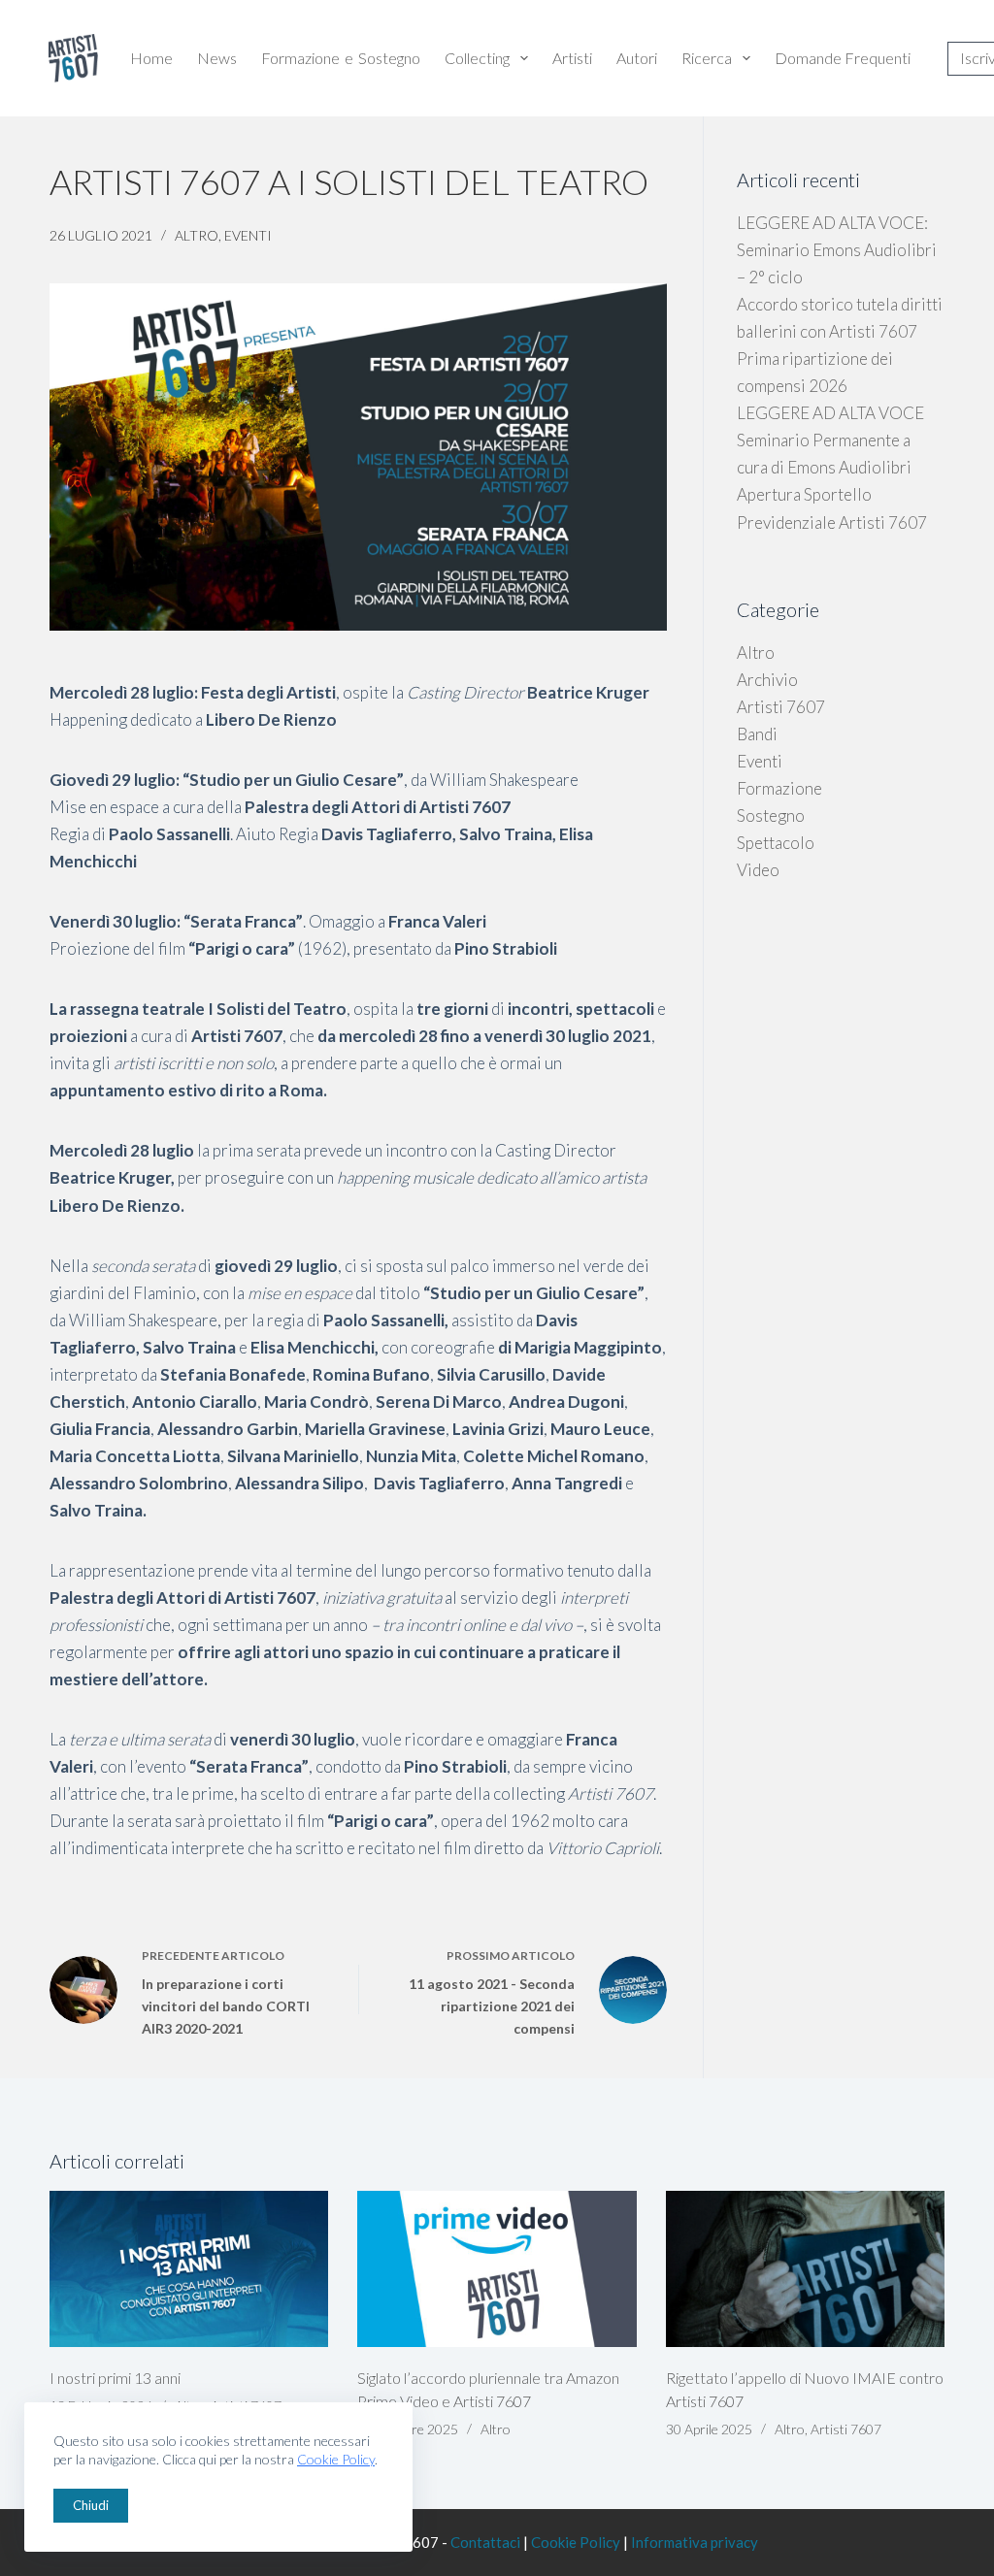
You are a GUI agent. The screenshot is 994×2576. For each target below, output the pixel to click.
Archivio (767, 680)
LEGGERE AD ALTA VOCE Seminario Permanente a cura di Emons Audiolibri (830, 440)
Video (758, 870)
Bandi (757, 734)
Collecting (477, 58)
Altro (197, 235)
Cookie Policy (336, 2459)
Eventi (248, 235)
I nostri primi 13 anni (115, 2378)
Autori (637, 58)
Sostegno (771, 815)
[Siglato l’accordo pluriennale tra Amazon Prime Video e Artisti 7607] (497, 2269)
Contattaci (485, 2542)
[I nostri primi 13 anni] (189, 2269)
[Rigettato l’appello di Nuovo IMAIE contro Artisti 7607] (805, 2269)
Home (151, 58)
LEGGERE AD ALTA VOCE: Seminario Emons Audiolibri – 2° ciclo (837, 250)
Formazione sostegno (341, 58)
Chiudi (91, 2505)
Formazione (779, 788)
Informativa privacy (695, 2542)
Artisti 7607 (781, 707)
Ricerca (707, 58)
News (217, 58)
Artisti (572, 58)
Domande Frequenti (843, 58)
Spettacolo (776, 843)
